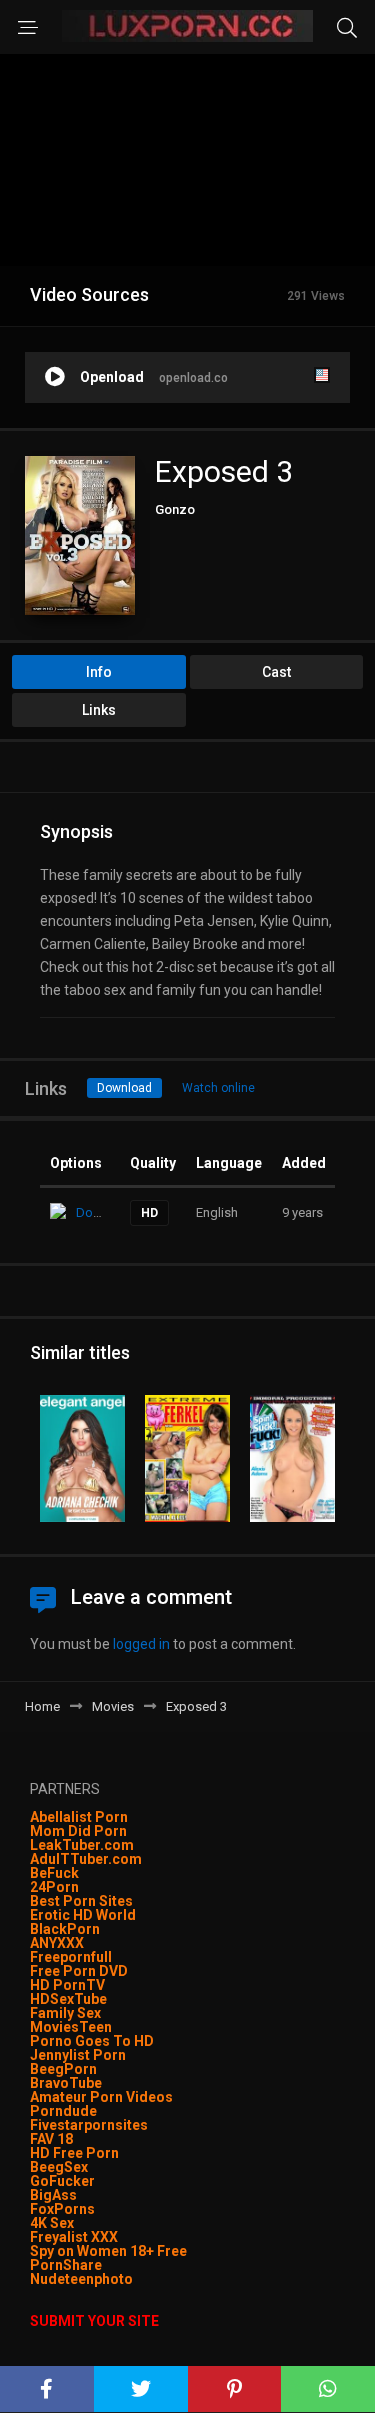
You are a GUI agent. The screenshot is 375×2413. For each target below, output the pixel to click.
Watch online (218, 1088)
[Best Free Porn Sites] (134, 2279)
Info (99, 672)
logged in (141, 1644)
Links (99, 710)
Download (124, 1088)
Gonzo (175, 509)
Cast (276, 672)
